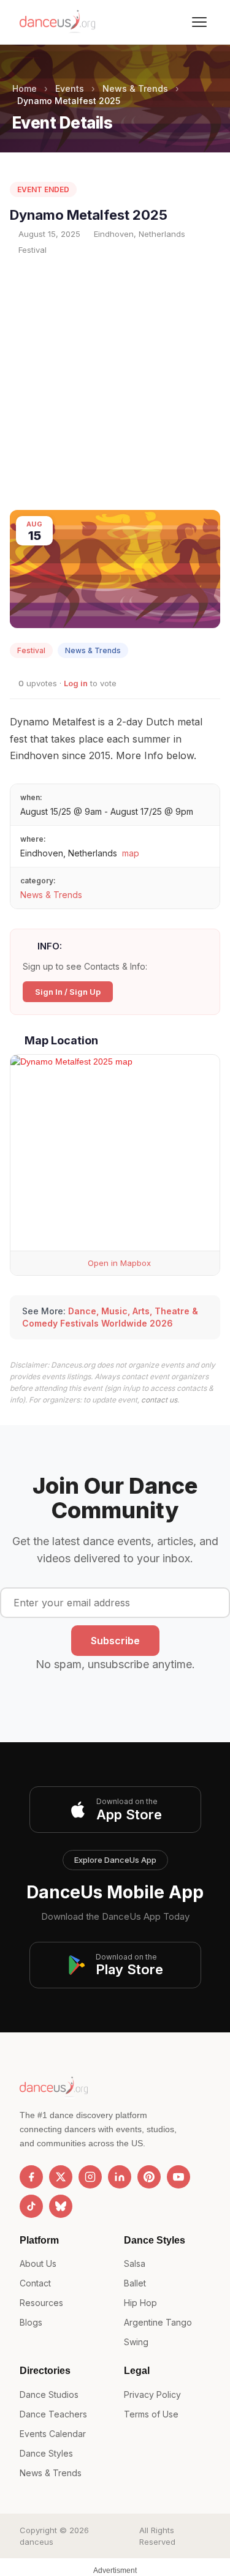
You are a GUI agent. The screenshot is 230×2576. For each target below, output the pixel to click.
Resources (41, 2303)
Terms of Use (151, 2414)
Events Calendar (53, 2434)
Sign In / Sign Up (68, 992)
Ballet (135, 2283)
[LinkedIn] (120, 2177)
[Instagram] (90, 2177)
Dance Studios (49, 2394)
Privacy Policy (152, 2394)
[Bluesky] (61, 2206)
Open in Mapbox (118, 1263)
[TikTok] (31, 2206)
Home (25, 88)
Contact (35, 2283)
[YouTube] (178, 2177)
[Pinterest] (149, 2177)
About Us (38, 2263)
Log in (76, 683)
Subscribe (115, 1641)
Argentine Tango (158, 2322)
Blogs (31, 2322)
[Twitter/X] (61, 2177)
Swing (136, 2342)
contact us (159, 1400)
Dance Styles (46, 2453)
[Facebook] (31, 2177)
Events (70, 88)
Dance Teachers (53, 2414)
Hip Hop (140, 2303)
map (131, 853)
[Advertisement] (115, 383)
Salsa (135, 2263)
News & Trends (135, 88)
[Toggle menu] (199, 22)
